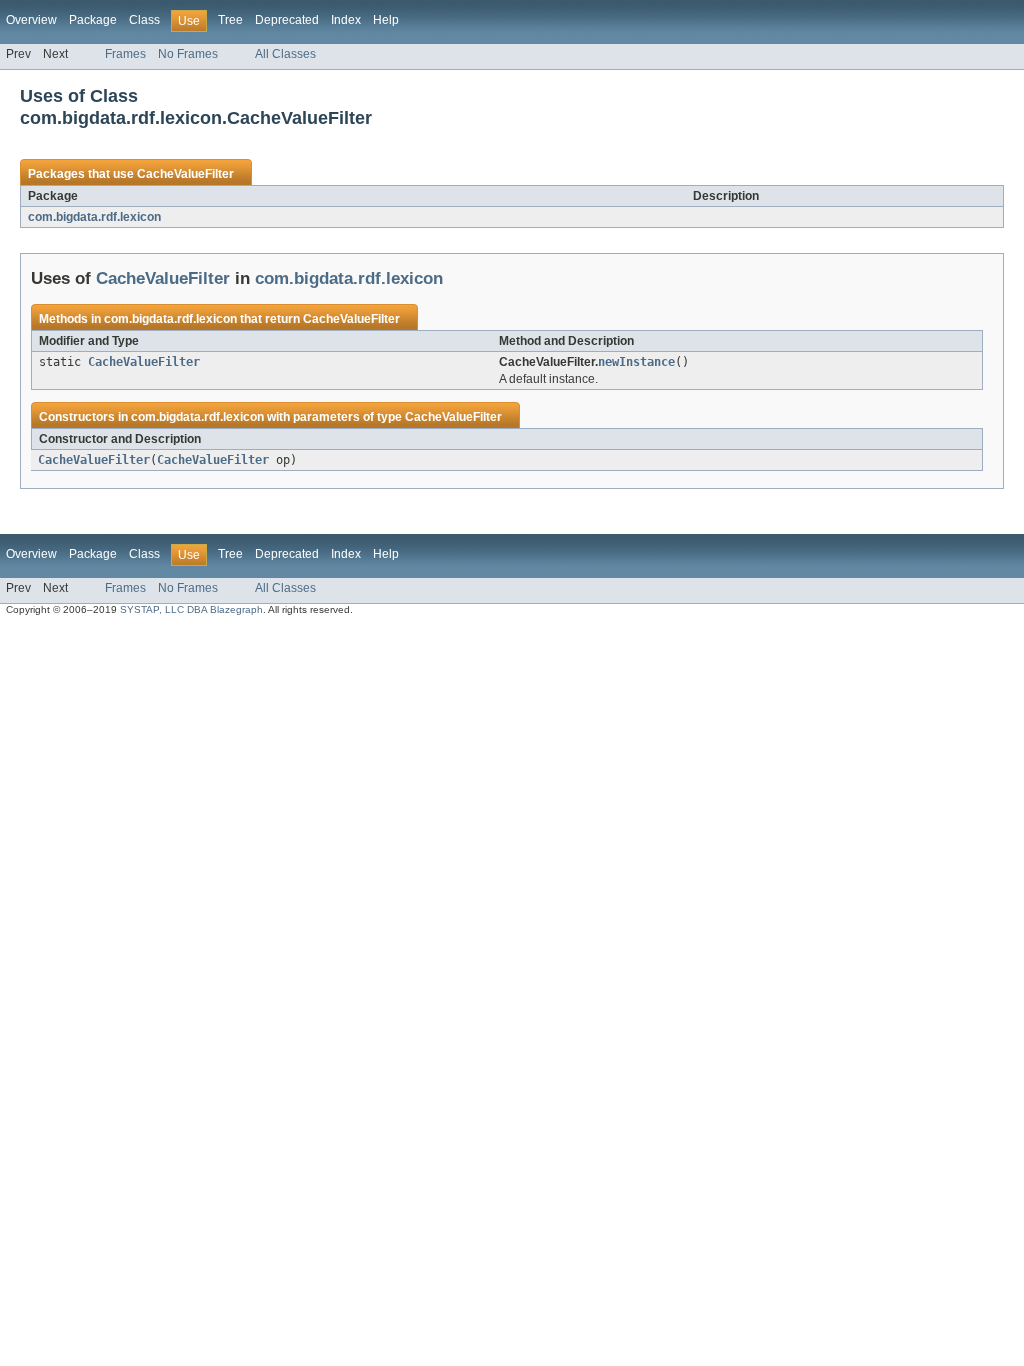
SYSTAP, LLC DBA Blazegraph (191, 609)
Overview (31, 20)
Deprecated (287, 20)
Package (93, 20)
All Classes (285, 54)
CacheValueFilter (185, 174)
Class (144, 20)
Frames (125, 54)
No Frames (188, 54)
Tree (230, 20)
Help (386, 20)
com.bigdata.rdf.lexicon (94, 217)
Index (346, 20)
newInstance (636, 362)
